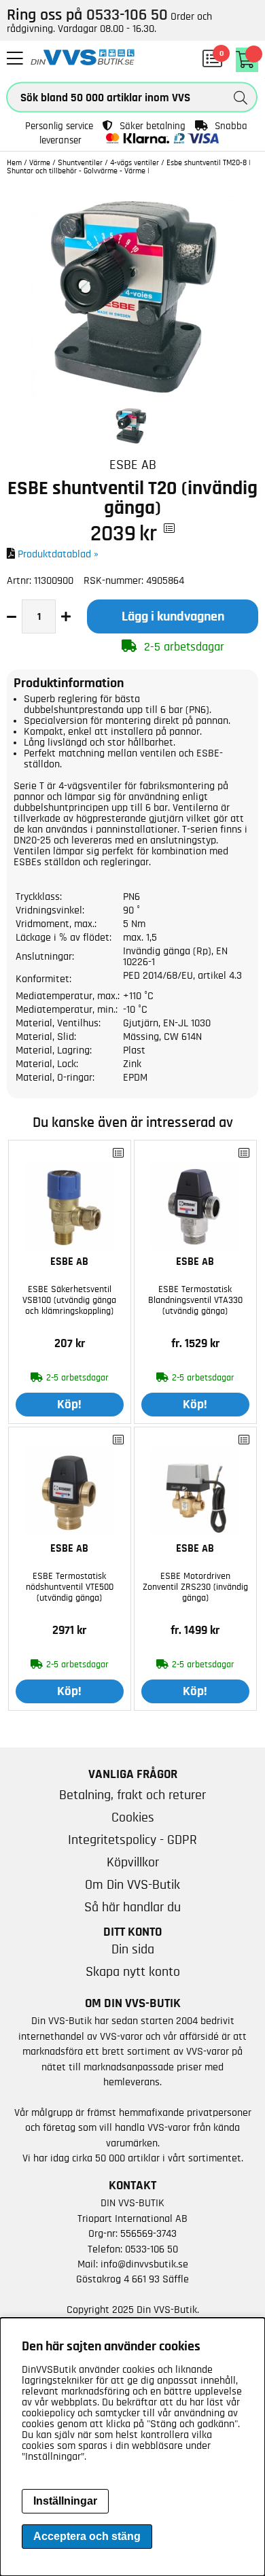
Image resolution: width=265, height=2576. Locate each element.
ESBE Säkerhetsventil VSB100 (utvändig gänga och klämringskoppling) (69, 1300)
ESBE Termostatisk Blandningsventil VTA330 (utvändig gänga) (195, 1300)
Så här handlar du (132, 1907)
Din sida (133, 1949)
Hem (14, 162)
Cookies (133, 1817)
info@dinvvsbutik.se (144, 2264)
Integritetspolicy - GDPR (132, 1840)
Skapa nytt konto (133, 1972)
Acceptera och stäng (87, 2536)
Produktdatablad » (58, 554)
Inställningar (65, 2501)
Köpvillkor (133, 1862)
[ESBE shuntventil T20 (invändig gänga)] (132, 395)
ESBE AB (133, 465)
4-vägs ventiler (135, 162)
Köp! (69, 1405)
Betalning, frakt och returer (132, 1795)
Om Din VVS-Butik (132, 1885)
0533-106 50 (152, 2249)
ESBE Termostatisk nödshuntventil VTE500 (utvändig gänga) (70, 1587)
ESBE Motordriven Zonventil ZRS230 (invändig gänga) (195, 1587)
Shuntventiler (80, 162)
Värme (40, 162)
